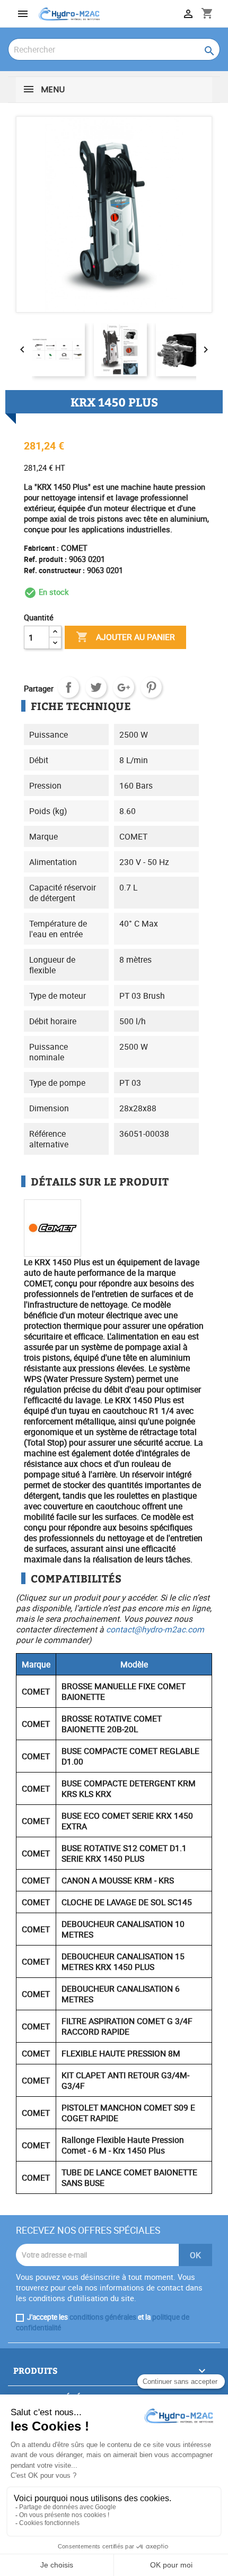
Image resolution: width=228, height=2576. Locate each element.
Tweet (96, 687)
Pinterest (151, 687)
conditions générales (103, 2317)
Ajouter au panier (125, 637)
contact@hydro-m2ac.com (155, 1629)
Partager (68, 687)
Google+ (124, 687)
